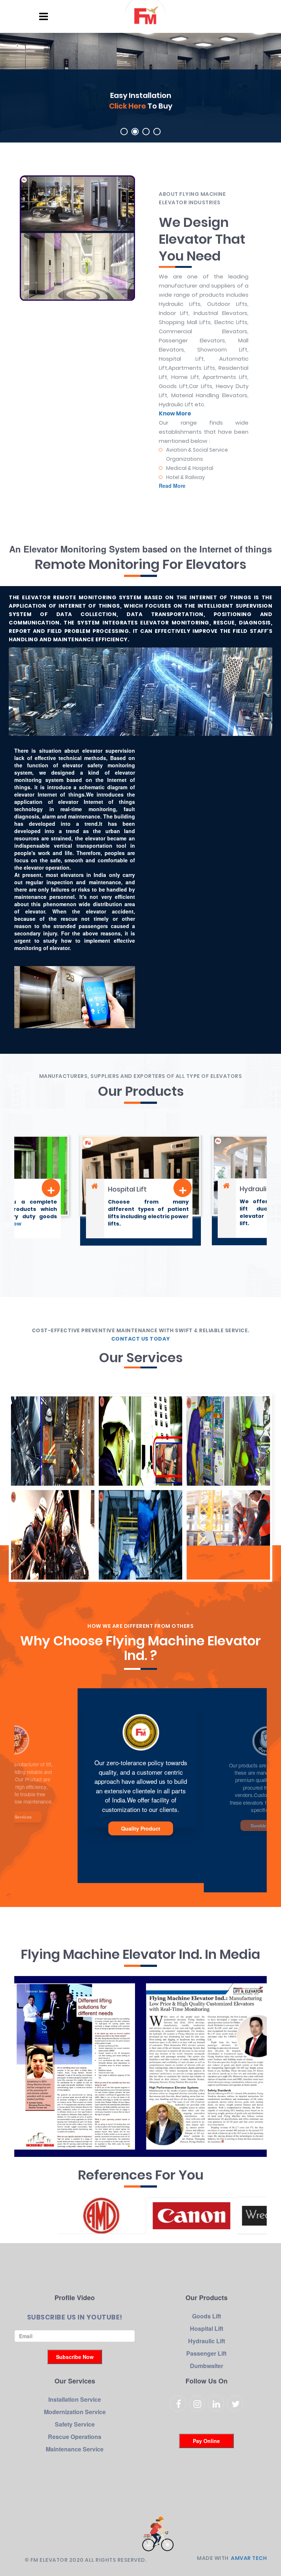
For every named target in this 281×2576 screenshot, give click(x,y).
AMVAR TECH (249, 2558)
